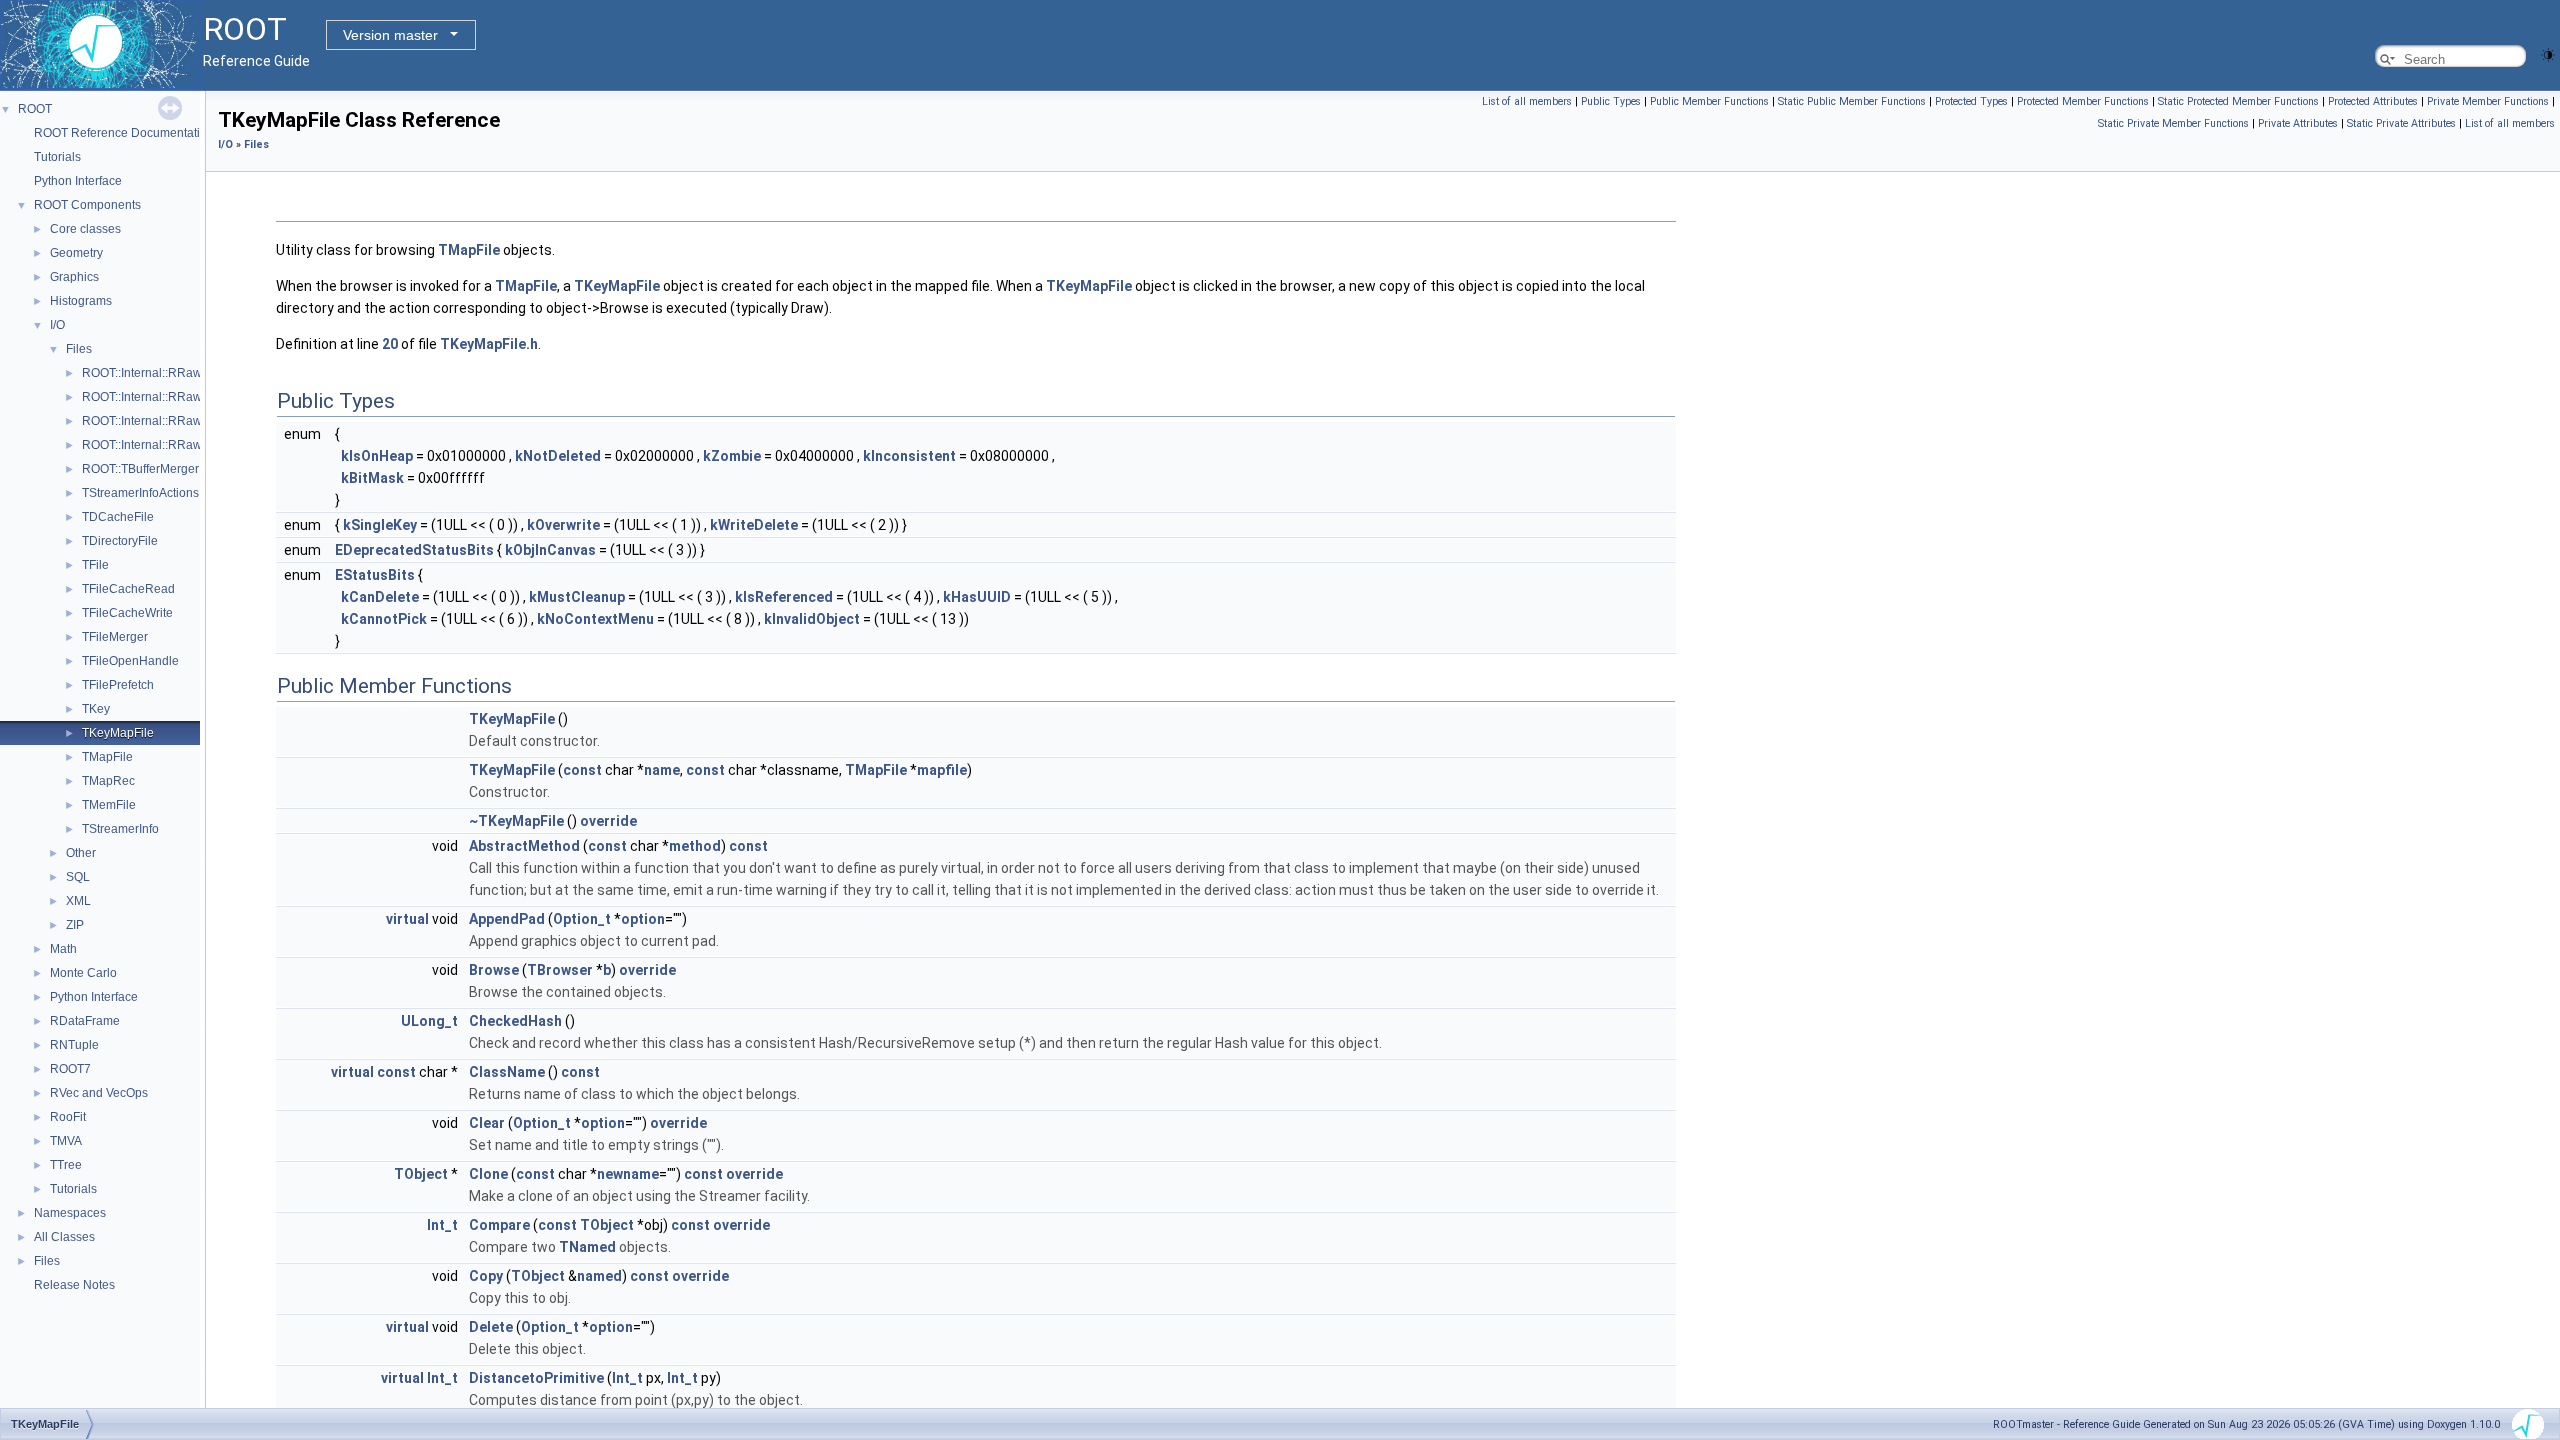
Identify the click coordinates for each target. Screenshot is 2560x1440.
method (695, 846)
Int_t (442, 1225)
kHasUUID (977, 597)
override (608, 821)
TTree (66, 1165)
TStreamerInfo (120, 829)
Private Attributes (2298, 123)
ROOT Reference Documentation (124, 133)
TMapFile (107, 757)
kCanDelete (380, 597)
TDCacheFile (118, 517)
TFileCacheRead (128, 589)
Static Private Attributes (2401, 123)
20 (390, 344)
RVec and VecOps (99, 1093)
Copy (486, 1276)
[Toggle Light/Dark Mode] (2548, 53)
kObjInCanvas (550, 550)
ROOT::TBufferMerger (140, 469)
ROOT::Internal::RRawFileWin (162, 445)
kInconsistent (909, 456)
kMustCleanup (577, 597)
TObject (421, 1174)
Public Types (1611, 101)
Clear (487, 1123)
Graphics (74, 277)
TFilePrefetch (118, 685)
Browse (494, 970)
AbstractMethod (524, 846)
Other (81, 853)
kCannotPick (384, 619)
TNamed (587, 1247)
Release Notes (74, 1285)
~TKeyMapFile (516, 821)
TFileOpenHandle (130, 661)
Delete (491, 1327)
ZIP (75, 925)
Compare (499, 1225)
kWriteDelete (754, 525)
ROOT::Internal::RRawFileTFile (165, 397)
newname (628, 1174)
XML (78, 901)
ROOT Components (87, 205)
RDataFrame (85, 1021)
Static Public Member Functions (1852, 101)
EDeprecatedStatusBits (414, 550)
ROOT (35, 109)
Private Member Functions (2488, 101)
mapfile (942, 770)
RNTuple (74, 1045)
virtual (407, 919)
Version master (390, 35)
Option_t (582, 919)
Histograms (81, 301)
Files (79, 349)
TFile (95, 565)
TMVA (66, 1141)
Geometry (76, 253)
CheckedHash (515, 1021)
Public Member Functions (1709, 101)
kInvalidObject (812, 619)
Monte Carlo (83, 973)
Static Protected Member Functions (2238, 101)
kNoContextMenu (595, 619)
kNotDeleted (558, 456)
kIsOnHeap (377, 456)
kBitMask (372, 478)
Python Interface (78, 181)
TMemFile (109, 805)
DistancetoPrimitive (536, 1378)
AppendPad (507, 919)
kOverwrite (563, 525)
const (582, 770)
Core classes (85, 229)
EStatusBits (375, 575)
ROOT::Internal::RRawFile (152, 373)
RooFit (68, 1117)
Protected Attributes (2373, 101)
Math (63, 949)
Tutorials (57, 157)
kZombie (732, 456)
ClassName (507, 1072)
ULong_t (429, 1021)
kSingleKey (380, 525)
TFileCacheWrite (127, 613)
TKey (96, 709)
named (599, 1276)
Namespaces (70, 1213)
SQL (78, 877)
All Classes (64, 1237)
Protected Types (1971, 101)
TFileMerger (115, 637)
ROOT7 (70, 1069)
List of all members (1527, 101)
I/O (57, 325)
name (662, 770)
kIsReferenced (784, 597)
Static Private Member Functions (2173, 123)
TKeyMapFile (118, 733)
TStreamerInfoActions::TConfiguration (184, 493)
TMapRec (108, 781)
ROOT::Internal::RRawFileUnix (164, 421)
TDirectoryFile (120, 541)
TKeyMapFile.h (489, 344)
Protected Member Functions (2083, 101)
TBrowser (560, 970)
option (643, 919)
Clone (488, 1174)
